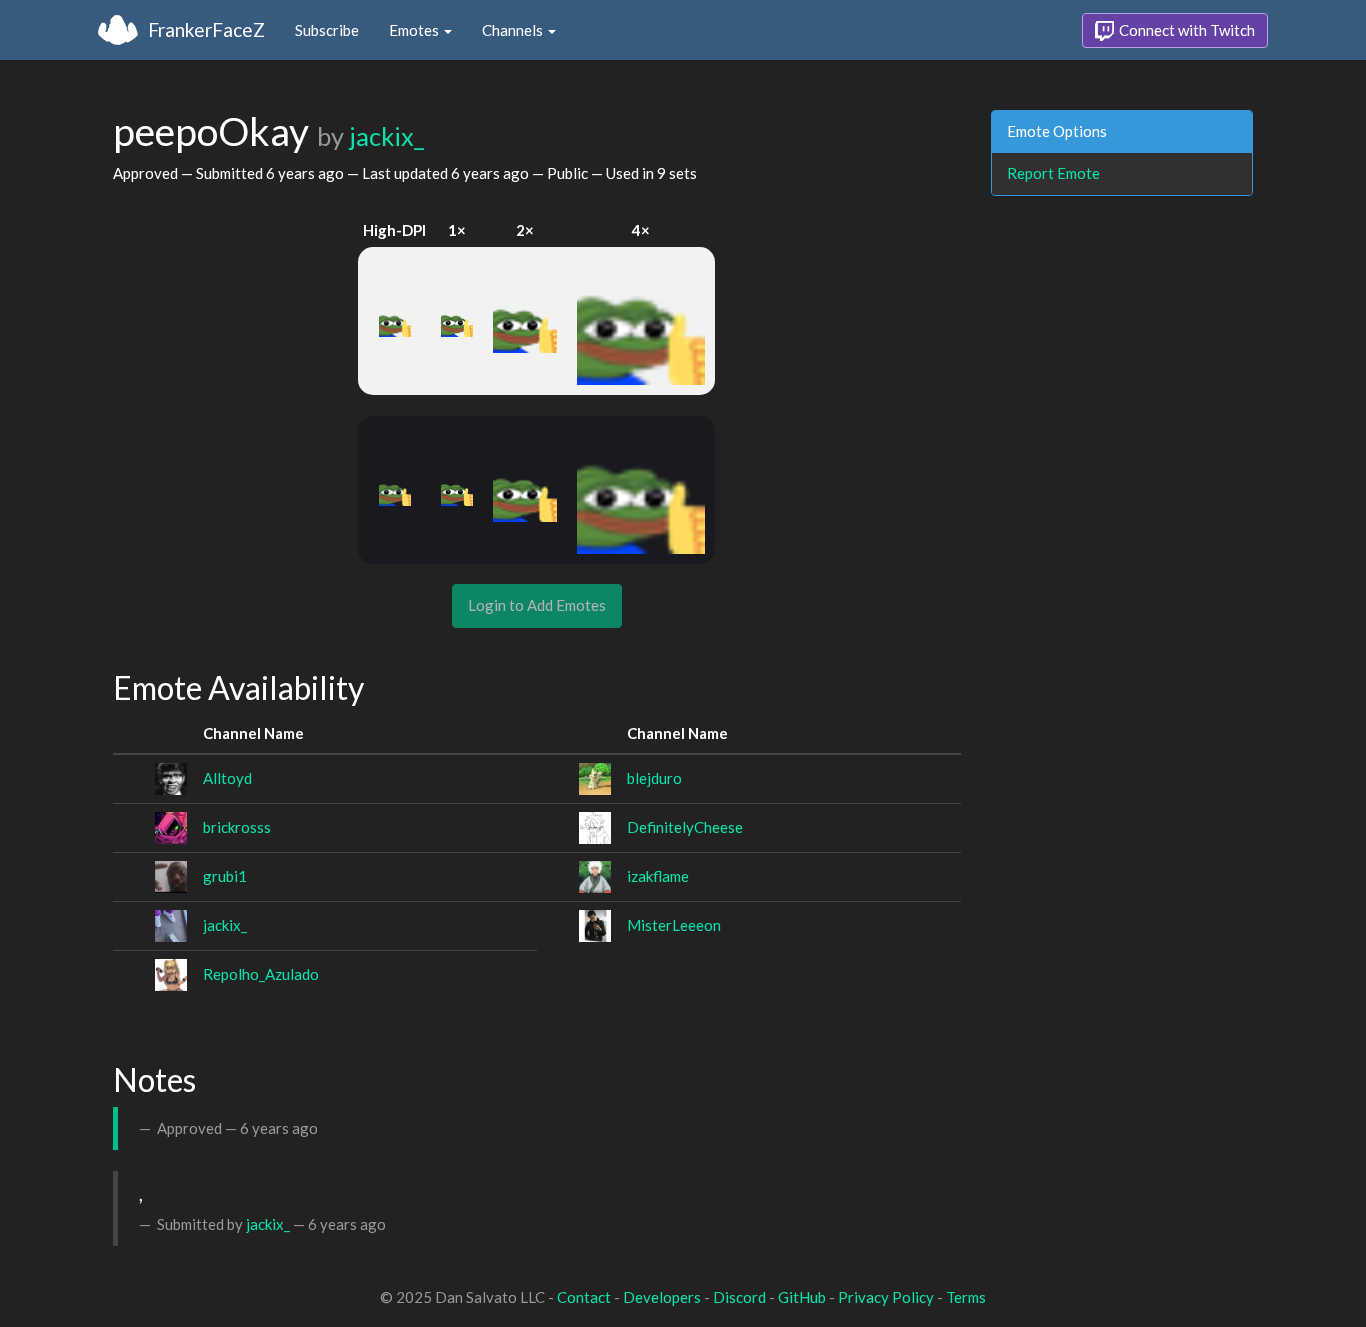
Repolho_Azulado (261, 974)
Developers (662, 1297)
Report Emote (1053, 173)
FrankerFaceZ (206, 29)
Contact (584, 1297)
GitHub (802, 1297)
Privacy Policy (886, 1297)
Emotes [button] (415, 30)
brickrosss (237, 827)
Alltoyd (227, 778)
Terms (966, 1297)
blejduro (654, 778)
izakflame (658, 876)
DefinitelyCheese (685, 827)
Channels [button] (514, 30)
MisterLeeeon (674, 925)
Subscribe (327, 30)
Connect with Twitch (1185, 30)
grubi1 (225, 876)
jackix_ (386, 136)
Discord (739, 1297)
